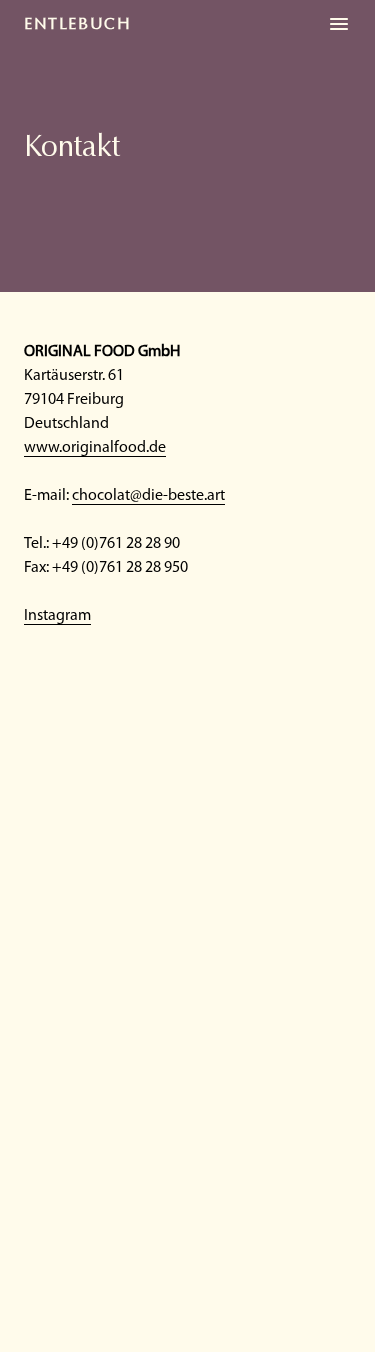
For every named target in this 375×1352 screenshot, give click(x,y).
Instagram (57, 616)
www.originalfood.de (95, 448)
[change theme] (339, 24)
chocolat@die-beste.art (148, 496)
